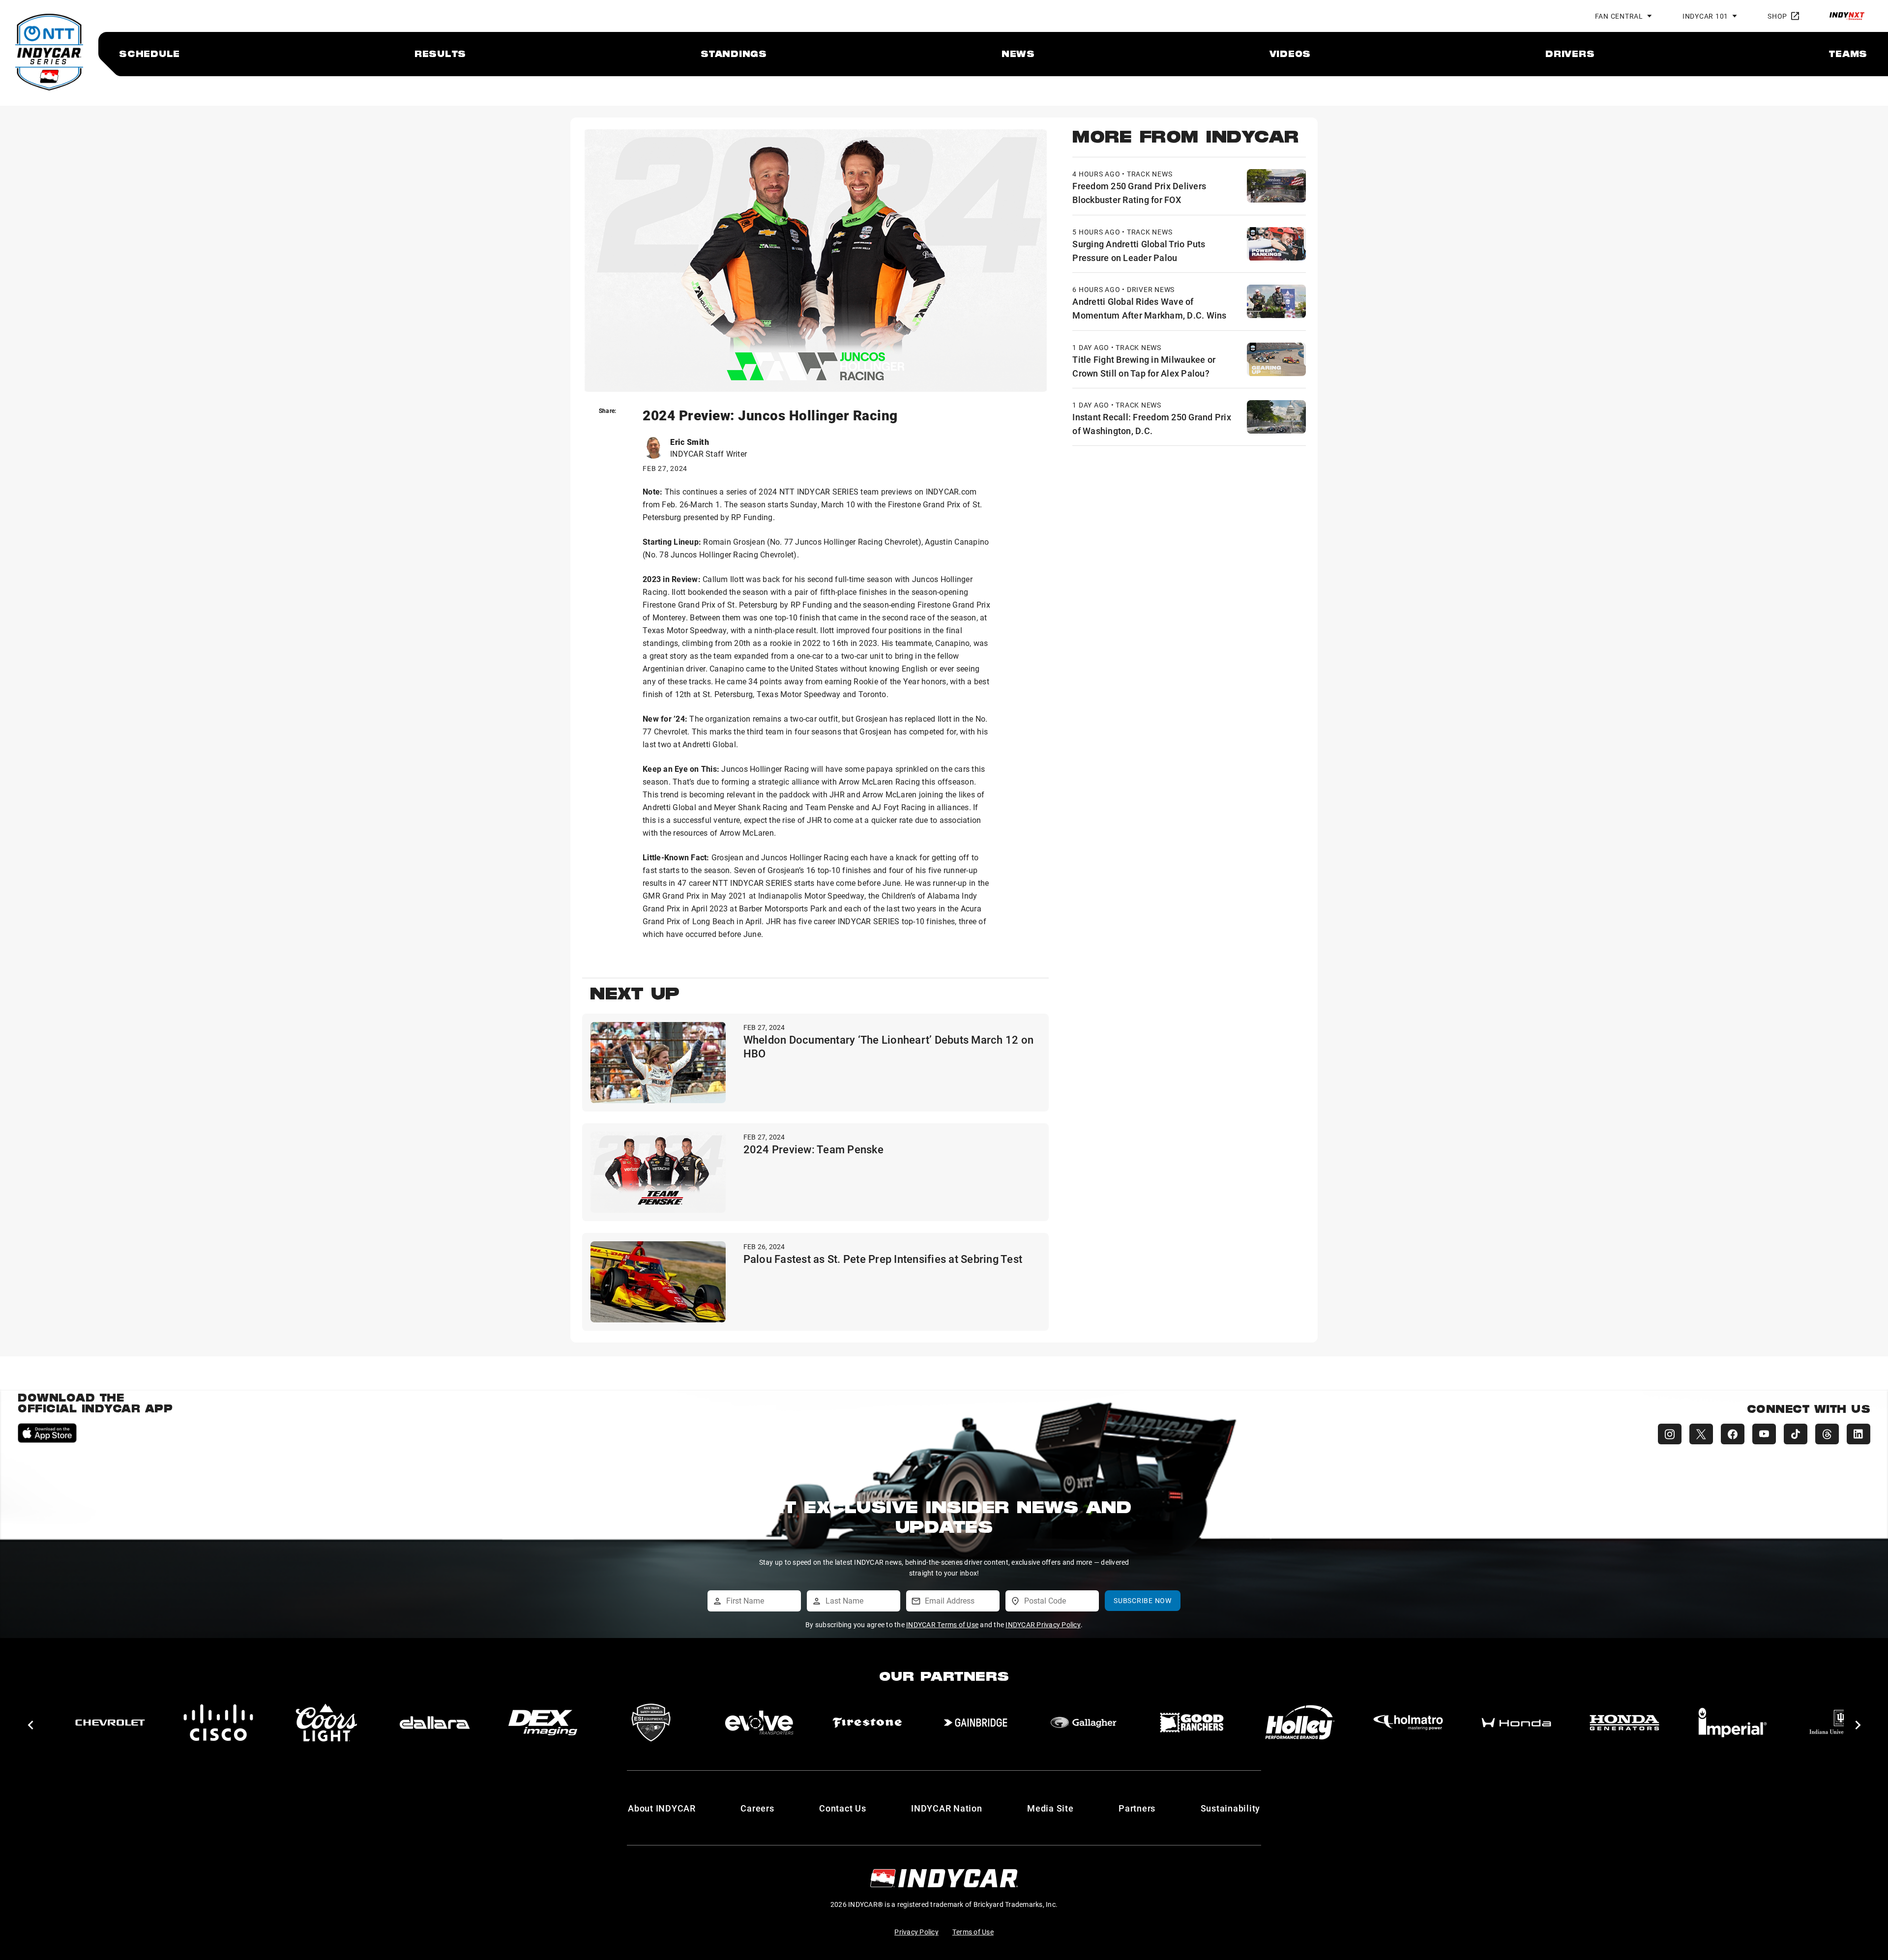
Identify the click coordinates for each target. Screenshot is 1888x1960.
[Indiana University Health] (1516, 1723)
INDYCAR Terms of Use (942, 1624)
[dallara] (110, 1723)
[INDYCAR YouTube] (1764, 1434)
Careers (757, 1808)
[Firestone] (543, 1723)
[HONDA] (1192, 1723)
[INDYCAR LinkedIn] (1858, 1434)
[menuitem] (149, 54)
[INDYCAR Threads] (1827, 1434)
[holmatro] (1084, 1723)
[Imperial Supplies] (1408, 1723)
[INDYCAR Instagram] (1670, 1434)
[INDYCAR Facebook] (1733, 1434)
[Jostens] (1624, 1723)
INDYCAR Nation (947, 1808)
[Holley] (975, 1723)
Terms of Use (973, 1932)
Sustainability (1231, 1808)
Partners (1137, 1808)
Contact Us (843, 1808)
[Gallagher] (759, 1723)
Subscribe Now (1143, 1600)
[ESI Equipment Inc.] (326, 1723)
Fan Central (1619, 16)
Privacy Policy (916, 1932)
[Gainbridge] (651, 1723)
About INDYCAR (662, 1808)
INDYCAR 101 (1705, 16)
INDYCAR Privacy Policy (1043, 1624)
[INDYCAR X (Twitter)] (1701, 1434)
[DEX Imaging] (218, 1723)
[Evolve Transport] (435, 1723)
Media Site (1050, 1808)
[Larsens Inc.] (1733, 1723)
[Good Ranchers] (867, 1723)
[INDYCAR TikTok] (1796, 1434)
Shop (1777, 16)
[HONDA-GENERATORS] (1300, 1723)
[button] (30, 1725)
